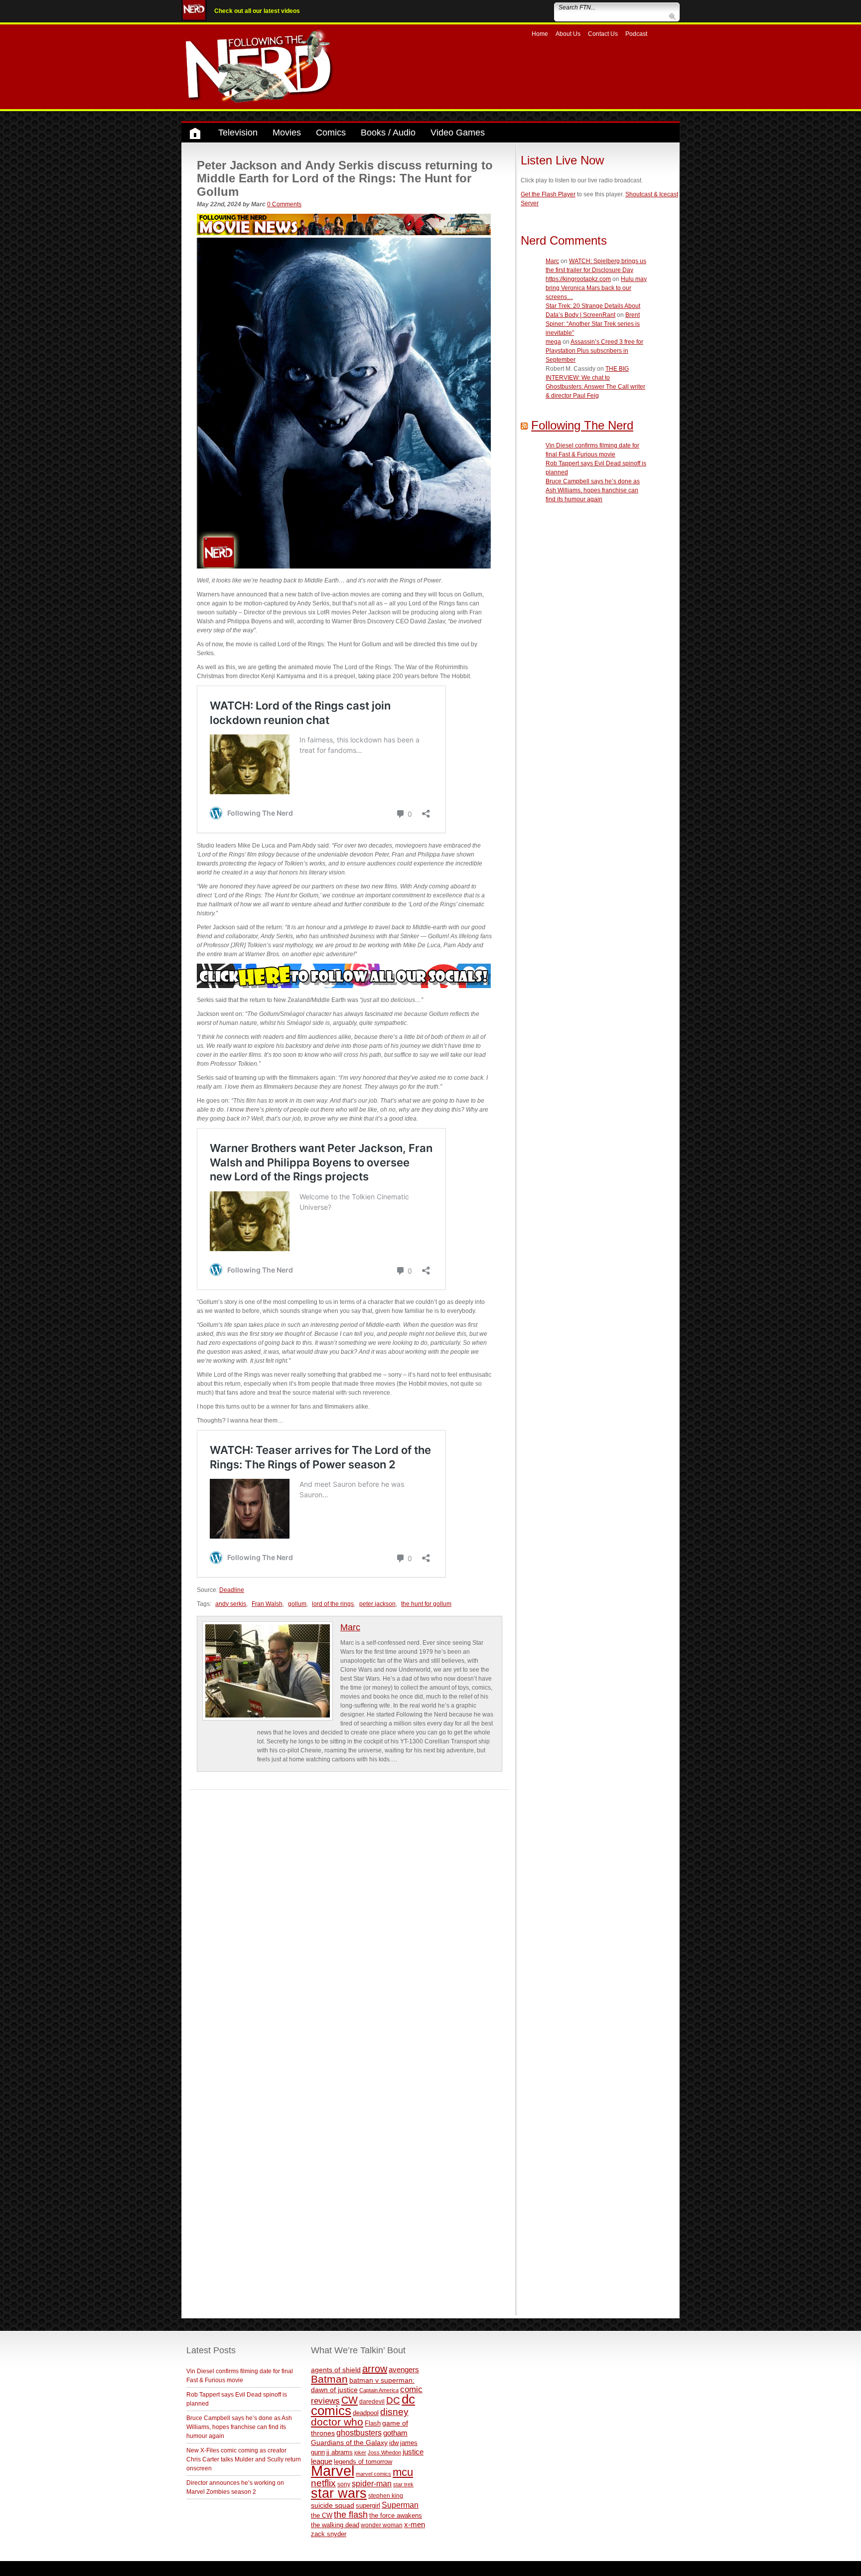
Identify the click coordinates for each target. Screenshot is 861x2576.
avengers (404, 2369)
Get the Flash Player (548, 194)
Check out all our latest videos (257, 11)
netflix (323, 2483)
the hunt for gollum (426, 1604)
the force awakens (396, 2515)
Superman (400, 2505)
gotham (395, 2433)
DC (393, 2400)
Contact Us (603, 34)
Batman (329, 2379)
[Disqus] (350, 1914)
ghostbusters (359, 2433)
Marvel (333, 2471)
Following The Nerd (582, 425)
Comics (331, 133)
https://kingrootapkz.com (578, 279)
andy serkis (231, 1604)
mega (553, 342)
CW (350, 2400)
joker (360, 2452)
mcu (403, 2472)
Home (540, 34)
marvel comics (373, 2474)
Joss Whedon (384, 2452)
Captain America (379, 2390)
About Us (568, 34)
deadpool (366, 2413)
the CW (322, 2515)
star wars (339, 2493)
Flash (373, 2423)
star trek (403, 2484)
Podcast (636, 34)
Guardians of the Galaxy (349, 2442)
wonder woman (382, 2525)
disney (394, 2412)
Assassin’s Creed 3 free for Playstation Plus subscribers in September (594, 351)
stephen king (386, 2496)
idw (394, 2443)
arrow (375, 2369)
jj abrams (340, 2452)
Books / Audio (388, 133)
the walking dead (335, 2525)
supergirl (368, 2505)
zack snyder (329, 2534)
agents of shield (336, 2370)
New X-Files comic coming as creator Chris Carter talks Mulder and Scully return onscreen (244, 2459)
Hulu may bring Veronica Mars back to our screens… (596, 288)
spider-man (372, 2484)
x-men (415, 2524)
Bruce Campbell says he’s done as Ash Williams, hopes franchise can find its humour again (593, 490)
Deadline (232, 1590)
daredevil (372, 2401)
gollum (297, 1604)
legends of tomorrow (363, 2462)
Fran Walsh (267, 1604)
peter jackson (377, 1604)
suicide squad (333, 2505)
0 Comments (284, 204)
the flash (351, 2515)
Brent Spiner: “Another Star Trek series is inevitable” (593, 324)
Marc (350, 1627)
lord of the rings (333, 1604)
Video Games (458, 133)
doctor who (337, 2422)
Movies (287, 133)
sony (344, 2484)
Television (238, 133)
